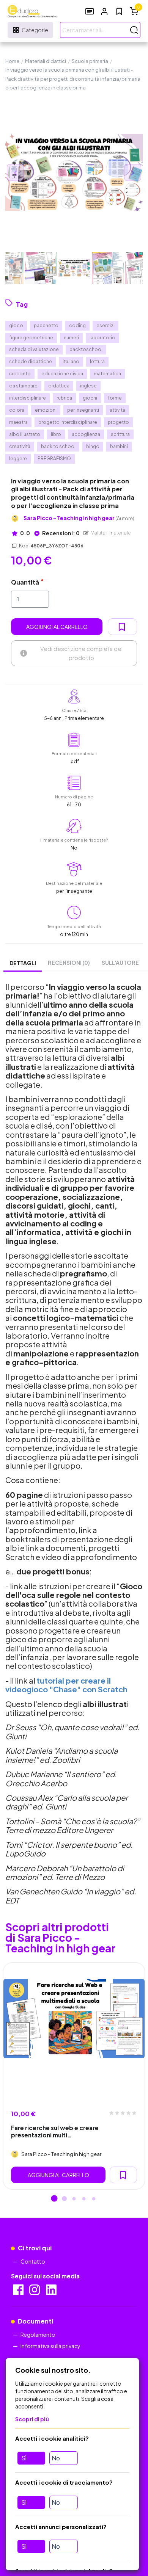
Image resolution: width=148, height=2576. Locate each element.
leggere (18, 459)
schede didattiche (31, 361)
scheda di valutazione (34, 349)
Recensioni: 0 (61, 533)
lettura (97, 361)
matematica (107, 374)
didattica (59, 386)
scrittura (120, 434)
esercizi (105, 325)
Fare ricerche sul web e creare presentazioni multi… (55, 2131)
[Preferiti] (119, 11)
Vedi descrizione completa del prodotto (81, 653)
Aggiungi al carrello (57, 627)
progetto (118, 422)
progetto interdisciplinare (68, 422)
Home (12, 61)
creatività (20, 446)
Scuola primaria (90, 61)
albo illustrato (25, 434)
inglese (88, 386)
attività (117, 410)
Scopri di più (32, 2419)
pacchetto (46, 325)
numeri (71, 338)
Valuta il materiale (111, 533)
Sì (24, 2458)
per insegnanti (83, 410)
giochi (90, 398)
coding (77, 325)
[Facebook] (19, 2292)
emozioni (46, 410)
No (56, 2458)
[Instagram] (35, 2292)
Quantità (25, 582)
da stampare (23, 386)
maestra (18, 422)
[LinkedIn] (52, 2292)
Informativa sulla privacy (50, 2346)
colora (17, 410)
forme (115, 398)
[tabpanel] (74, 2076)
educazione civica (62, 374)
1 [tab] (54, 2199)
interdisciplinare (28, 398)
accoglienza (86, 434)
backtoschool (86, 349)
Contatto (33, 2261)
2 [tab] (64, 2199)
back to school (58, 446)
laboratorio (102, 338)
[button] (104, 11)
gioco (16, 325)
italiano (71, 361)
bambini (119, 446)
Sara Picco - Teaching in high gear (79, 518)
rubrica (64, 398)
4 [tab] (84, 2199)
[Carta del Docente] (90, 11)
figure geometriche (31, 338)
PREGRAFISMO (54, 459)
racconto (20, 374)
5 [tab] (94, 2199)
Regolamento (38, 2335)
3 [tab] (74, 2199)
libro (56, 434)
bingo (93, 446)
